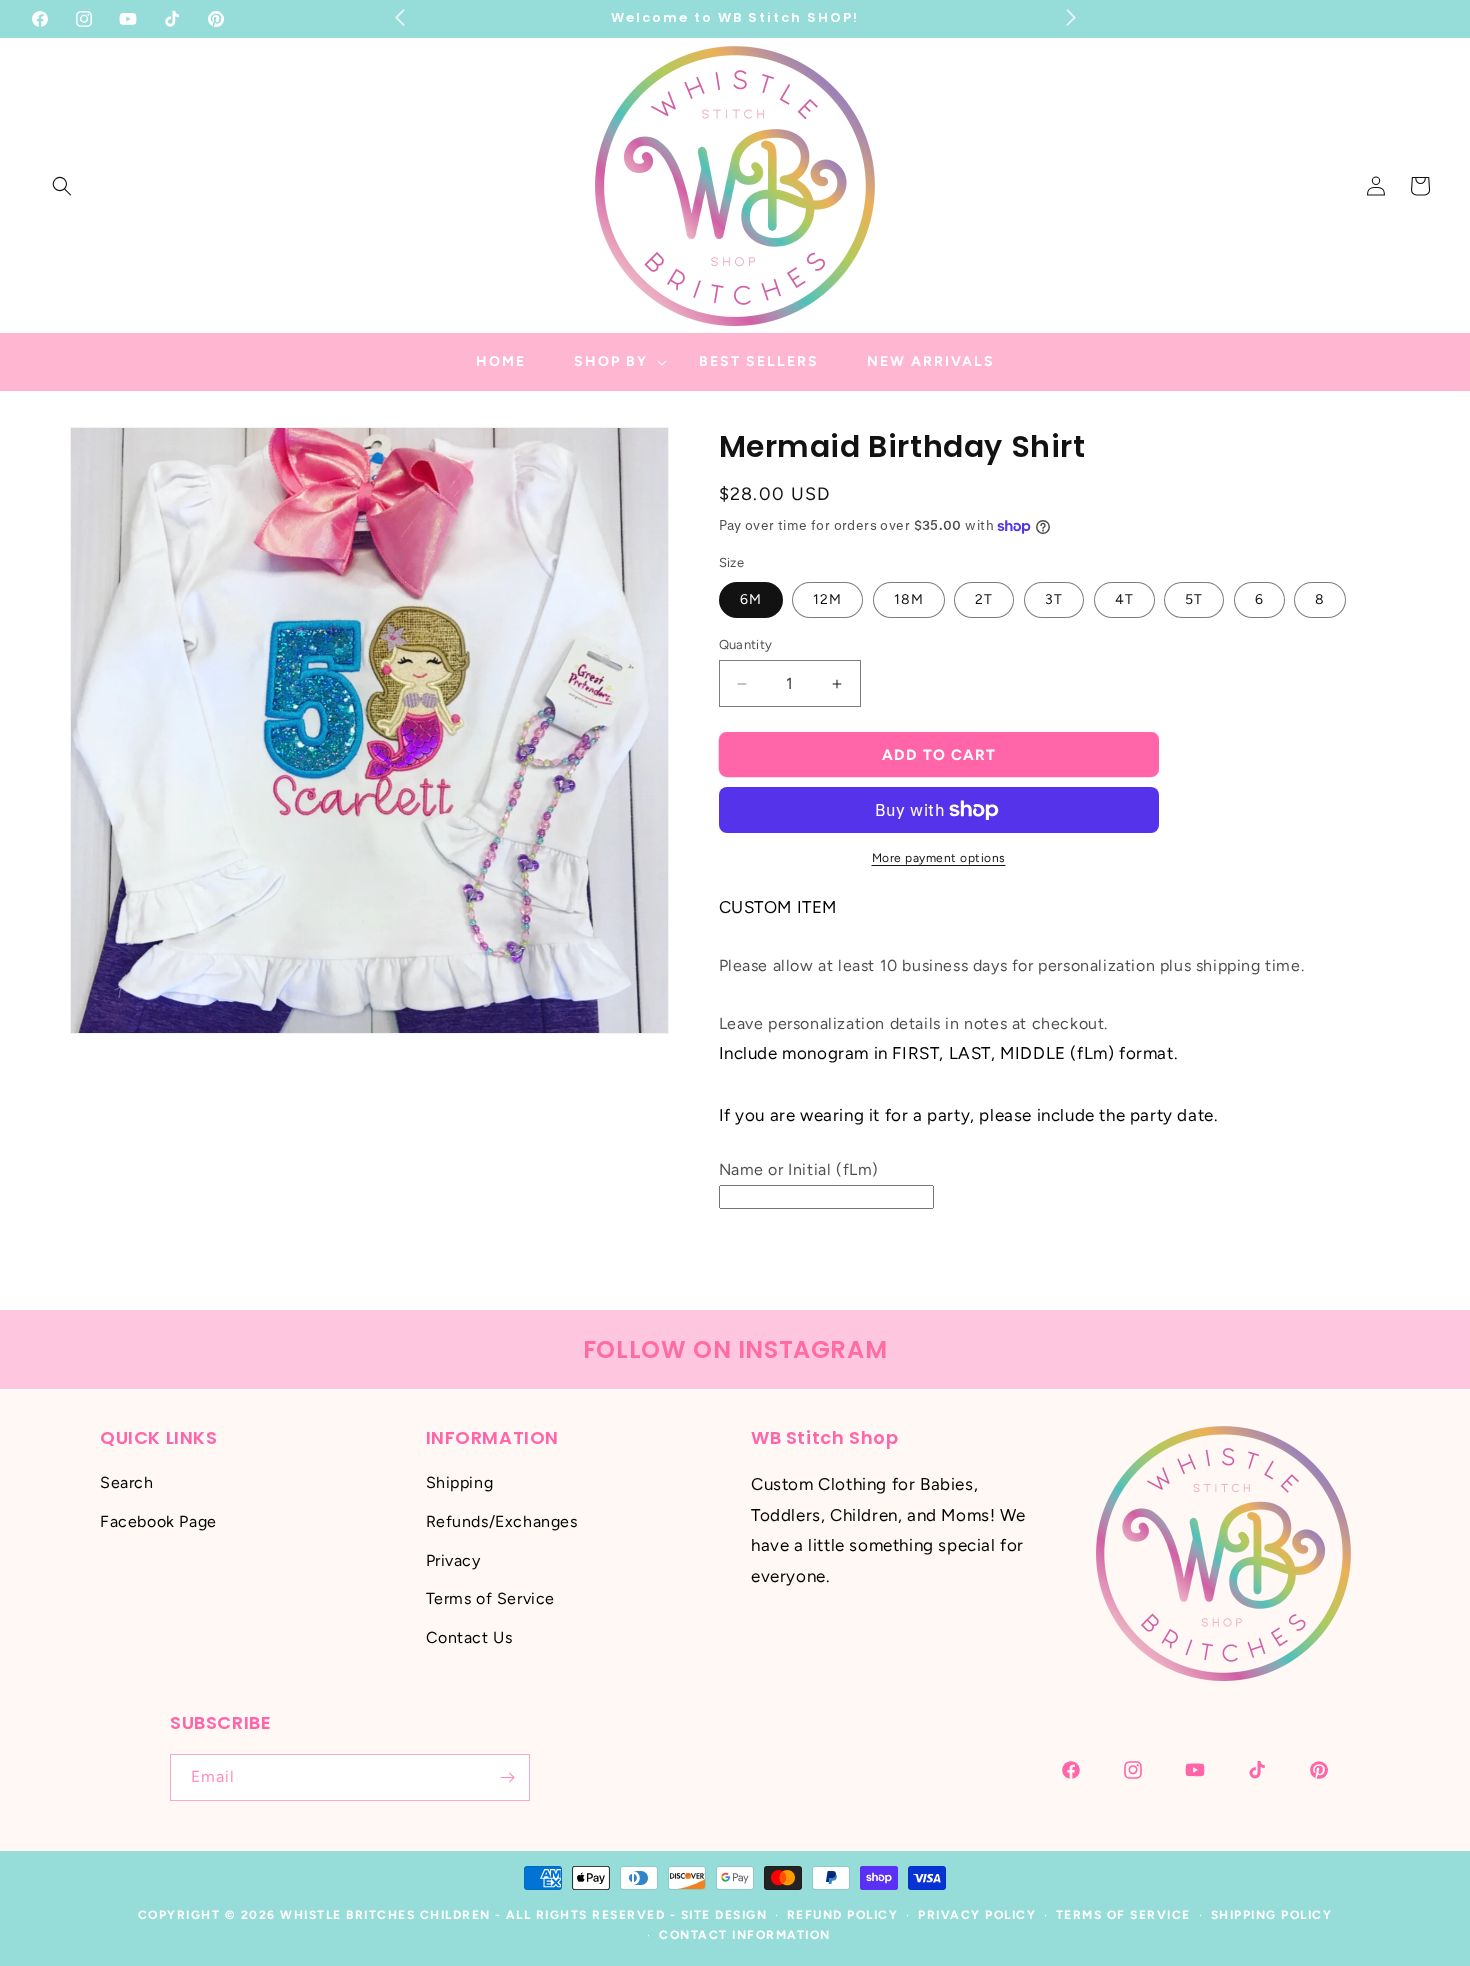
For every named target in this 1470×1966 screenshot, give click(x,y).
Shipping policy (1272, 1915)
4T (1124, 599)
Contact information (745, 1936)
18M (909, 599)
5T (1194, 599)
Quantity (746, 644)
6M (751, 599)
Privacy (453, 1560)
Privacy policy (977, 1915)
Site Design (724, 1915)
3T (1054, 599)
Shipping (460, 1482)
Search (127, 1482)
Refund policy (843, 1915)
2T (984, 599)
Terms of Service (491, 1599)
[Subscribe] (507, 1777)
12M (827, 599)
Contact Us (469, 1637)
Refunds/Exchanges (502, 1521)
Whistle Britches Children (385, 1915)
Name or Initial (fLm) (799, 1169)
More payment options (939, 858)
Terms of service (1123, 1915)
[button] (62, 186)
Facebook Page (158, 1521)
